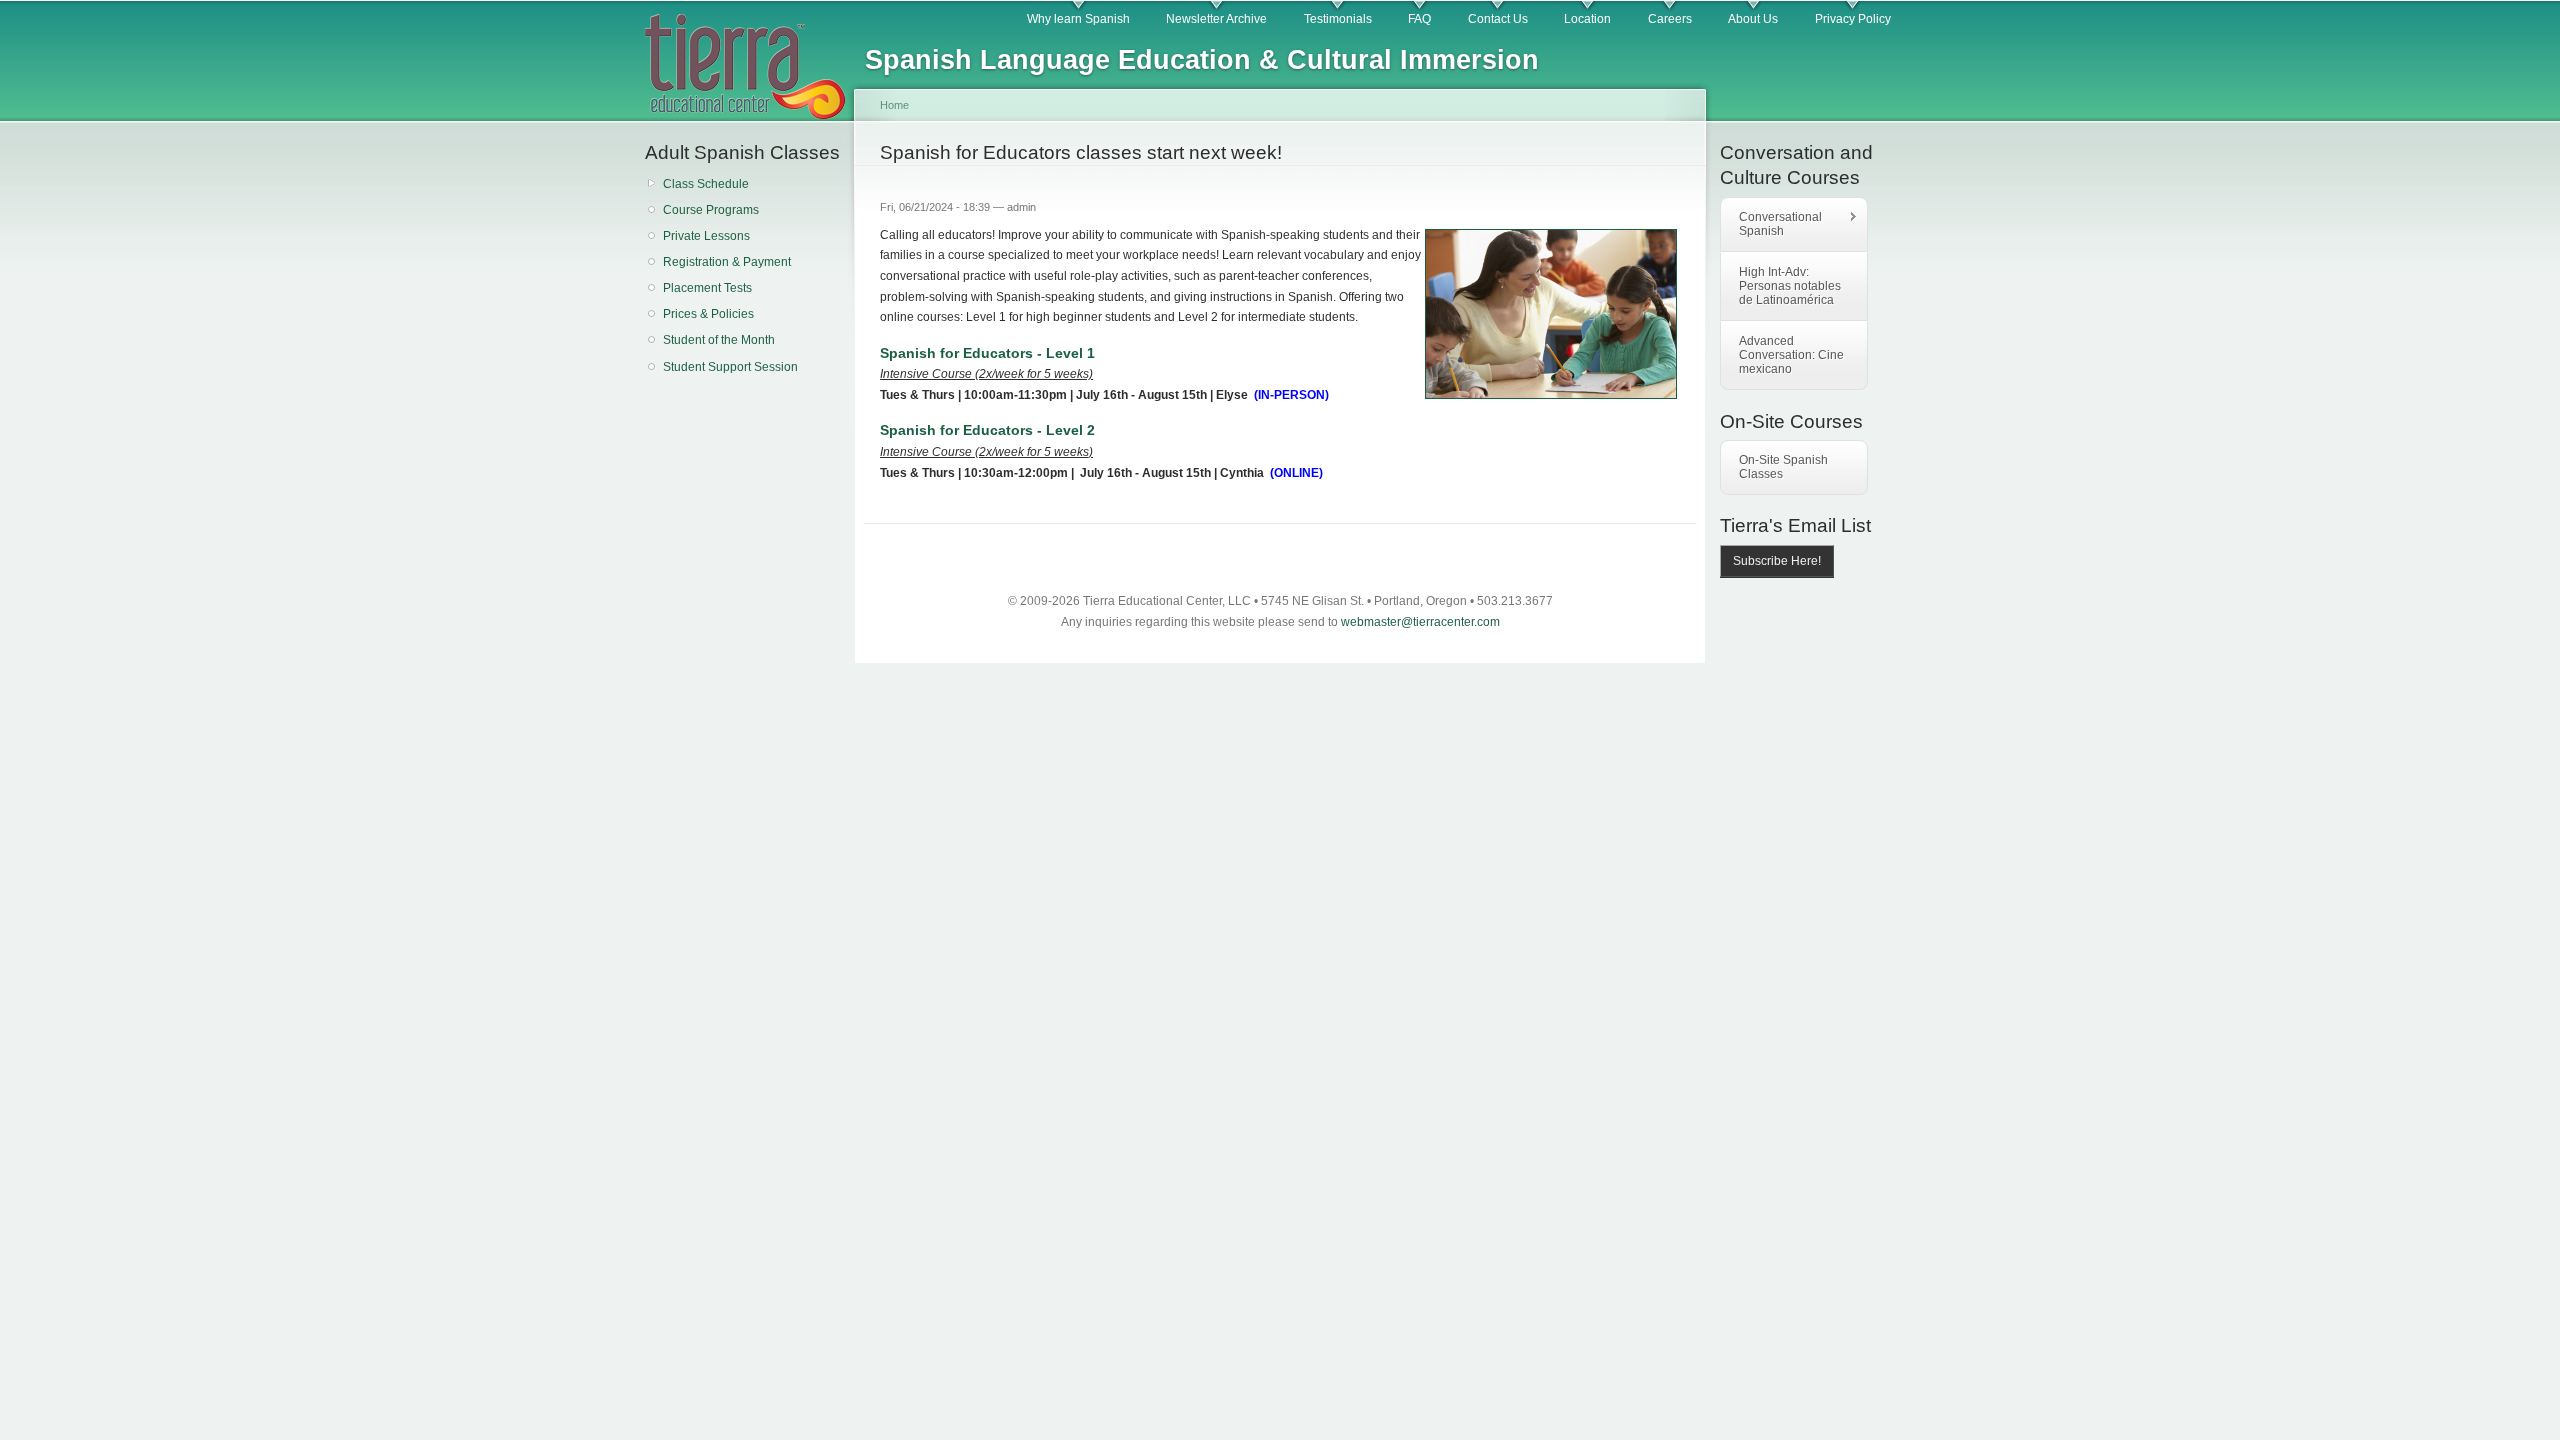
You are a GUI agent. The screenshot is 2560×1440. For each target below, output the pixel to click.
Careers (1670, 19)
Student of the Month (719, 340)
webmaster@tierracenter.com (1420, 622)
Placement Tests (707, 288)
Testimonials (1338, 19)
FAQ (1419, 19)
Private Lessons (706, 236)
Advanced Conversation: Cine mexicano (1791, 355)
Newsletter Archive (1216, 19)
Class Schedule (706, 184)
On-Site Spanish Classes (1783, 467)
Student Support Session (730, 367)
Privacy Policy (1853, 19)
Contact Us (1498, 19)
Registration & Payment (727, 262)
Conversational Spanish (1771, 224)
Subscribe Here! (1777, 561)
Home (894, 105)
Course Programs (711, 210)
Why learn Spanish (1078, 19)
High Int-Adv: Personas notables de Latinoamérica (1790, 286)
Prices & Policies (708, 314)
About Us (1753, 19)
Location (1587, 19)
